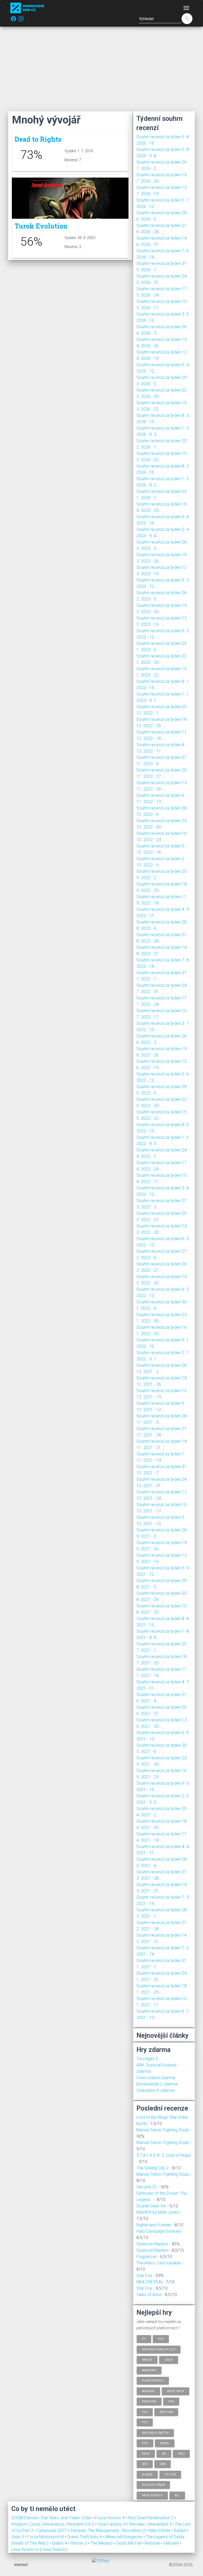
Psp (145, 2443)
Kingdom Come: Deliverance (38, 2524)
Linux (169, 2360)
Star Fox (144, 2276)
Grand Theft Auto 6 (85, 2537)
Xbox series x (152, 2495)
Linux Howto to (25, 2549)
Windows (149, 2370)
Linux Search (54, 2549)
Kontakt (21, 2565)
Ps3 (145, 2422)
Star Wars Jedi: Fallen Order (67, 2518)
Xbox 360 (166, 2412)
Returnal (153, 2543)
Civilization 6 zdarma (155, 2090)
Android (148, 2391)
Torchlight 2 (147, 2059)
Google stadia (153, 2485)
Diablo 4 (60, 2543)
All (177, 2495)
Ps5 (171, 2401)
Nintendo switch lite (159, 2349)
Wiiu (181, 2453)
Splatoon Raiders (152, 2244)
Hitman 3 (79, 2543)
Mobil (165, 2443)
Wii (164, 2453)
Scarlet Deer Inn (151, 2206)
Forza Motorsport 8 (46, 2537)
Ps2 (145, 2412)
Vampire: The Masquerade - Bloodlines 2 (108, 2530)
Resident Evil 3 (81, 2524)
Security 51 (147, 2187)
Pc (144, 2339)
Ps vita (170, 2474)
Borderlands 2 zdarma (157, 2084)
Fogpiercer (147, 2257)
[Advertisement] (101, 69)
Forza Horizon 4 (110, 2518)
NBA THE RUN (149, 2282)
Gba (163, 2464)
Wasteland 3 (160, 2524)
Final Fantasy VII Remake (122, 2524)
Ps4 (161, 2339)
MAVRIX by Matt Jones (158, 2212)
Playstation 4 (153, 2381)
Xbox (146, 2453)
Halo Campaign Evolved (158, 2231)
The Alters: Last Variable (159, 2263)
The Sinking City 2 (153, 2168)
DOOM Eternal (25, 2518)
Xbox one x (176, 2391)
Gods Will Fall (129, 2543)
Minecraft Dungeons (124, 2537)
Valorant (171, 2543)
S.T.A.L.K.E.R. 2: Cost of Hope (164, 2155)
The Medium (102, 2543)
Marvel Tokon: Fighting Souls (163, 2130)
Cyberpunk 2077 (52, 2530)
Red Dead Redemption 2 (151, 2518)
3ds (145, 2464)
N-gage (147, 2474)
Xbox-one (149, 2401)
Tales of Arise (149, 2295)
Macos (147, 2360)
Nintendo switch (155, 2433)
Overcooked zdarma (156, 2078)
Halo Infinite (160, 2530)
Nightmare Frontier (154, 2225)
